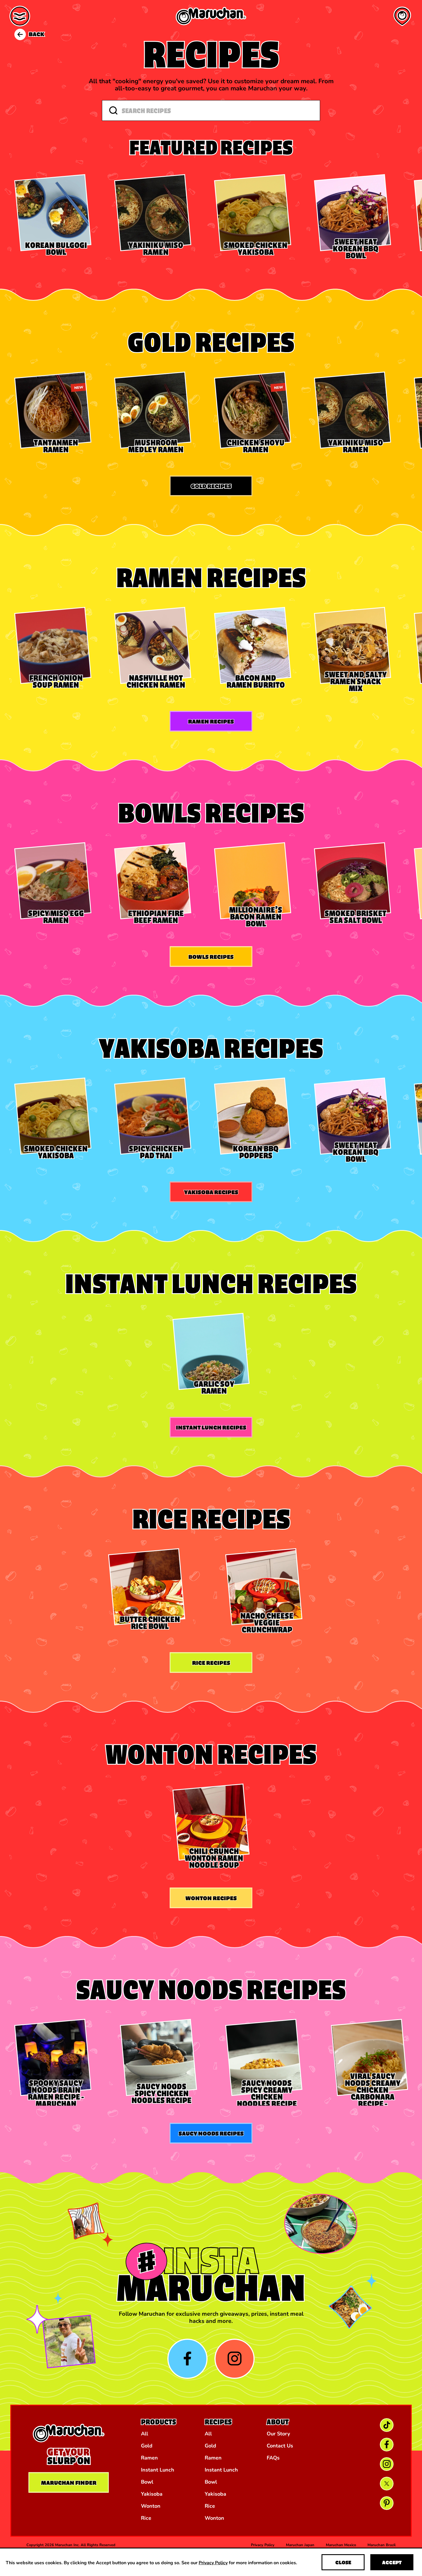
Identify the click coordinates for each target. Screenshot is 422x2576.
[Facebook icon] (187, 2359)
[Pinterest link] (387, 2503)
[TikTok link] (387, 2425)
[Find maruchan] (402, 16)
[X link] (387, 2484)
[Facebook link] (387, 2445)
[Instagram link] (387, 2464)
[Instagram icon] (235, 2359)
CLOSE (343, 2562)
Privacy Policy (213, 2562)
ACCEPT (392, 2562)
